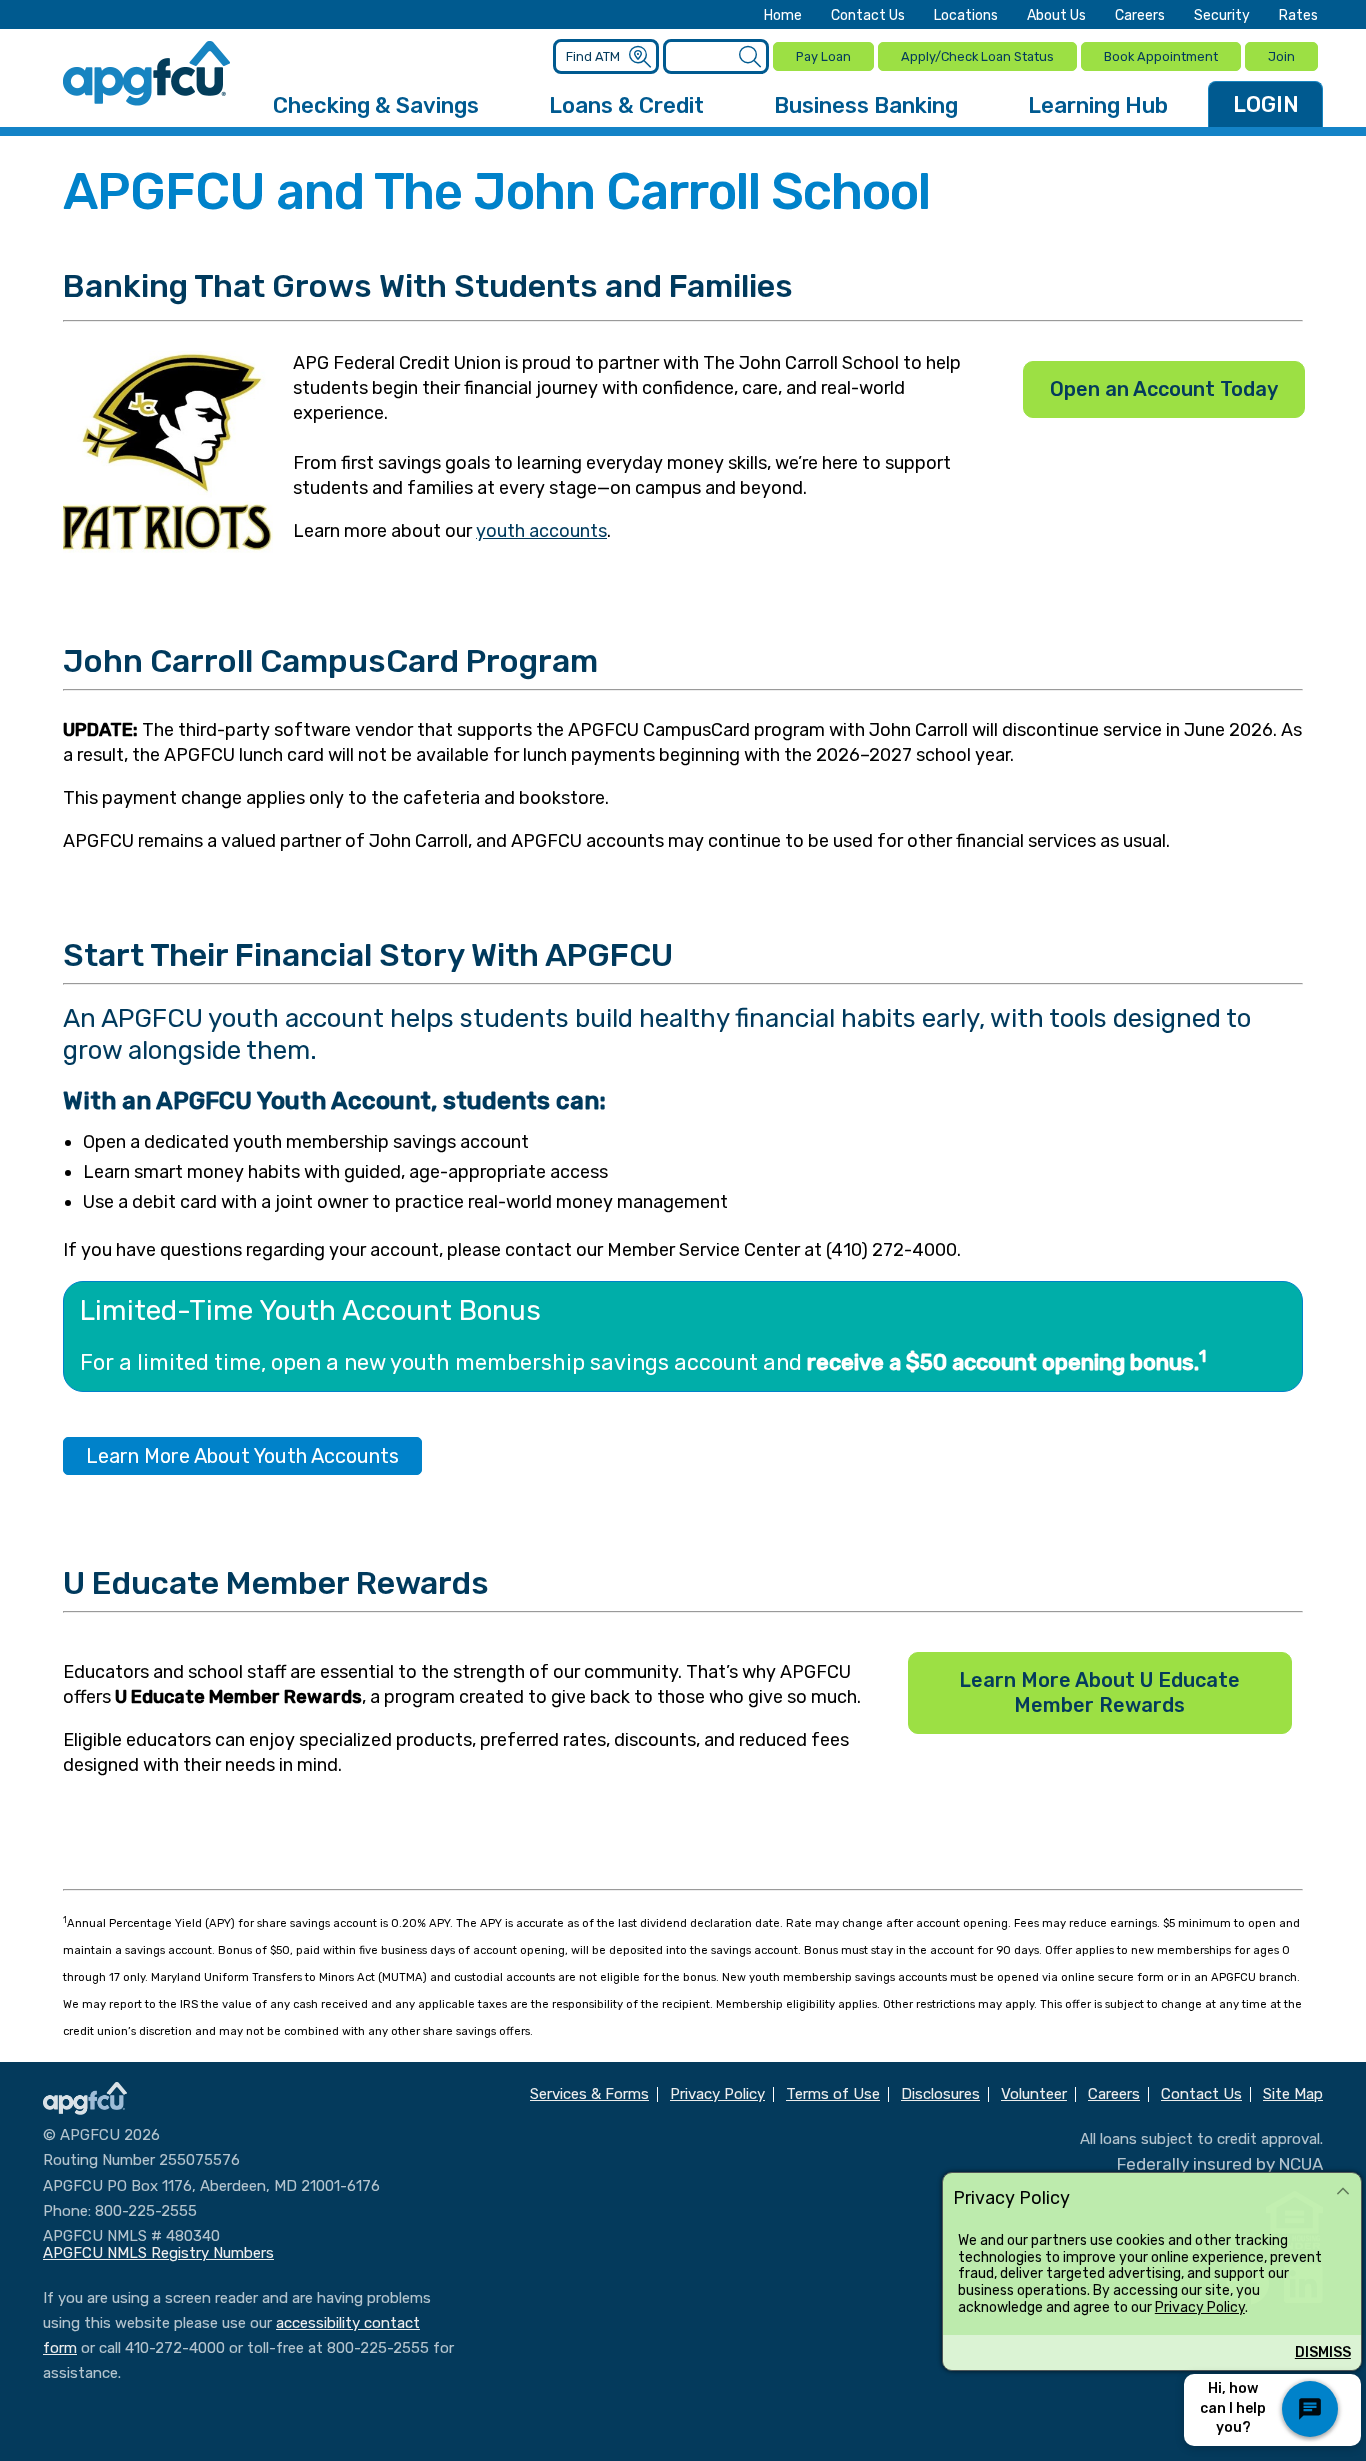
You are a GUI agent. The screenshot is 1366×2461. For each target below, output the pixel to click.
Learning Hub (1098, 105)
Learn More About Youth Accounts (242, 1456)
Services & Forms (589, 2094)
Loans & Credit (626, 105)
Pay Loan (823, 56)
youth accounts (541, 531)
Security (1222, 16)
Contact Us (868, 16)
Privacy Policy (1200, 2307)
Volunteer (1034, 2094)
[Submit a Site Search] (749, 57)
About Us (1056, 16)
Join (1281, 56)
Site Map (1293, 2094)
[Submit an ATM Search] (639, 57)
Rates (1298, 16)
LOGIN (1266, 104)
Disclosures (940, 2094)
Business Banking (866, 105)
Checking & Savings (376, 105)
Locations (966, 16)
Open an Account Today (1164, 389)
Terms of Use (833, 2094)
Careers (1140, 16)
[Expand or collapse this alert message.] (1343, 2192)
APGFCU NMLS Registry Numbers (158, 2253)
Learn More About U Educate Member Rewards (1099, 1692)
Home (783, 16)
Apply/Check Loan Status (977, 56)
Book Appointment (1161, 56)
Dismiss (1323, 2352)
